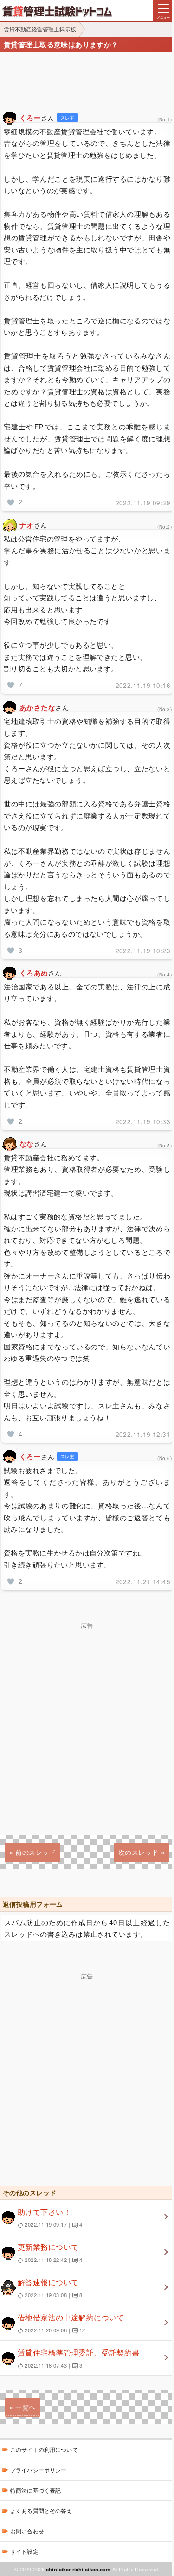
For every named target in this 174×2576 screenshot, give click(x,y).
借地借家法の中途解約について (71, 2323)
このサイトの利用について (44, 2449)
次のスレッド (139, 1852)
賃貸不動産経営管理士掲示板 (40, 29)
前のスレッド (35, 1852)
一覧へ (25, 2407)
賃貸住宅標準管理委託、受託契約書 (79, 2358)
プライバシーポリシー (38, 2470)
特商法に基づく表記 (35, 2490)
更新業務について (50, 2252)
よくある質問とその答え (41, 2510)
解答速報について (50, 2288)
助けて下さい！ (50, 2217)
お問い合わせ (27, 2531)
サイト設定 (24, 2551)
